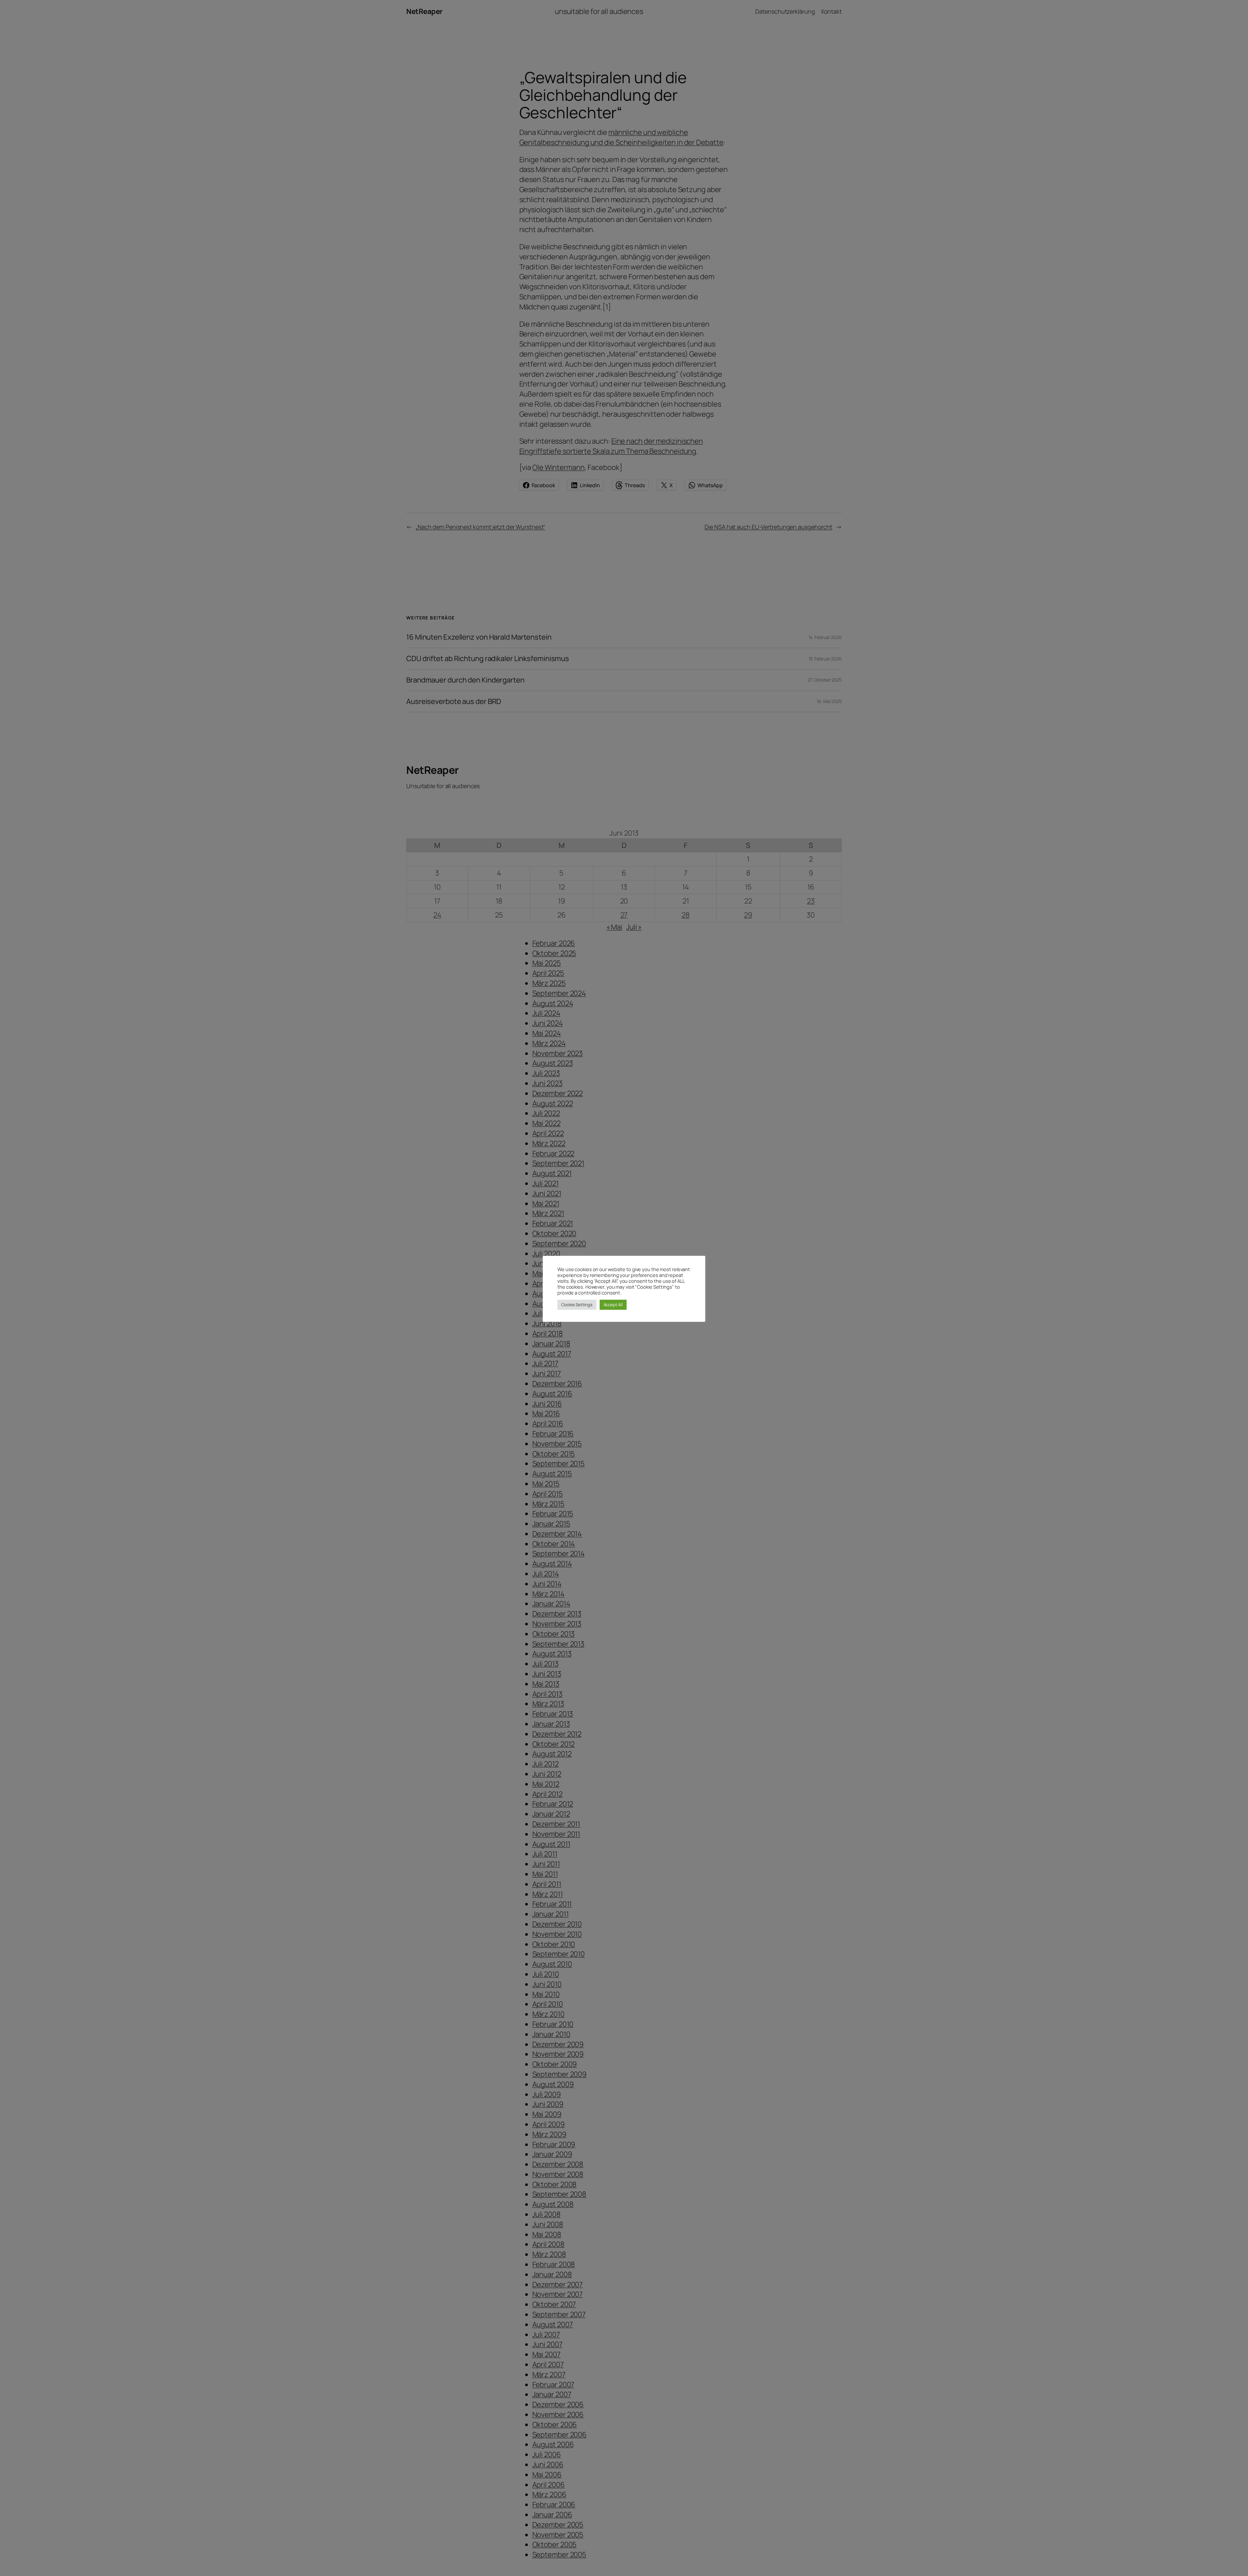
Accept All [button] (613, 1305)
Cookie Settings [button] (577, 1305)
